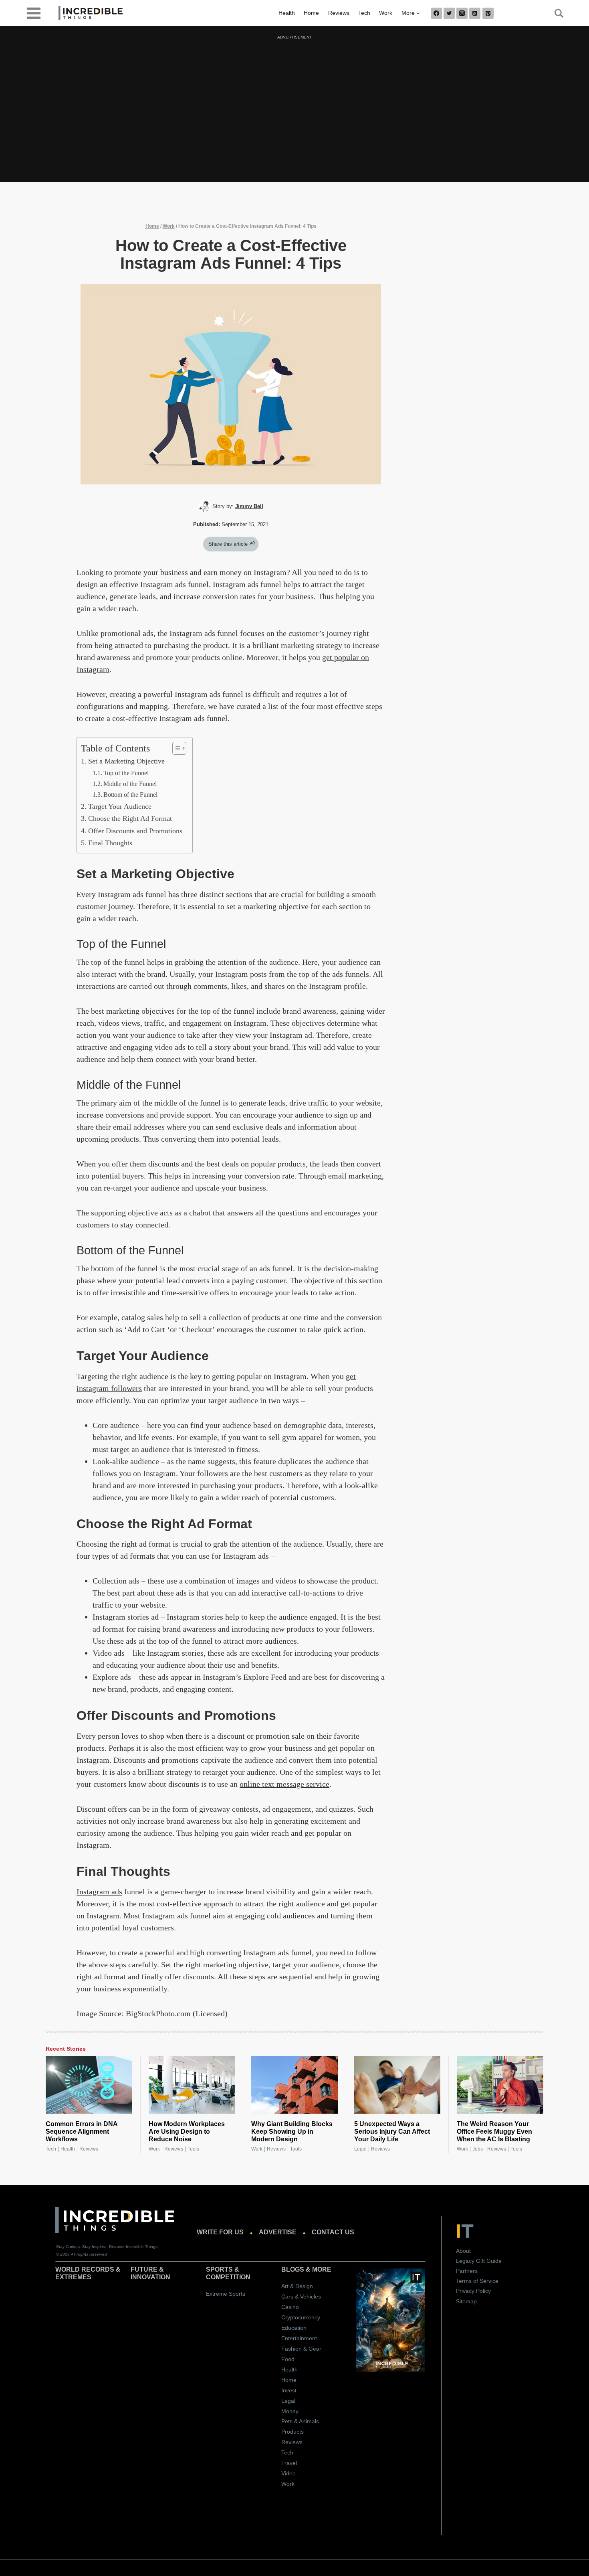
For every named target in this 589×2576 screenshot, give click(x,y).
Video (288, 2473)
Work (386, 13)
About (463, 2251)
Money (290, 2411)
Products (292, 2432)
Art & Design (297, 2286)
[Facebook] (436, 13)
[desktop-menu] (34, 13)
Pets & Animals (300, 2421)
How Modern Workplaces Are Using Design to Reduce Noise (187, 2131)
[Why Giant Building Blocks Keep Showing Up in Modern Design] (294, 2085)
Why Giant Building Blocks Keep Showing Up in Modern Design (292, 2131)
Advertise (278, 2232)
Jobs (478, 2149)
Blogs (293, 2269)
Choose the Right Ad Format (131, 818)
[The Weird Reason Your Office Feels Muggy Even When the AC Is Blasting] (500, 2085)
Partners (467, 2271)
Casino (290, 2307)
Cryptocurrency (301, 2317)
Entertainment (299, 2338)
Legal (360, 2149)
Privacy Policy (473, 2291)
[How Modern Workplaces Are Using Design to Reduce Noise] (192, 2085)
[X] (449, 13)
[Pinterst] (488, 13)
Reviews (339, 13)
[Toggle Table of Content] (175, 748)
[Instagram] (462, 13)
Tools (193, 2149)
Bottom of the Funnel (131, 795)
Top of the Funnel (127, 773)
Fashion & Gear (301, 2349)
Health (287, 13)
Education (294, 2328)
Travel (289, 2463)
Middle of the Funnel (131, 784)
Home (311, 13)
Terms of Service (477, 2281)
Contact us (333, 2232)
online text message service (284, 1784)
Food (288, 2359)
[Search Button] (555, 13)
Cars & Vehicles (301, 2297)
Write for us (220, 2232)
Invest (289, 2390)
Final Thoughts (111, 843)
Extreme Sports (226, 2294)
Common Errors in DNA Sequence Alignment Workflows (82, 2131)
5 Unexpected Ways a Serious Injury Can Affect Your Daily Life (392, 2131)
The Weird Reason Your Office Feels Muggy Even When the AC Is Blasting (494, 2131)
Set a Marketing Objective (127, 761)
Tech (364, 13)
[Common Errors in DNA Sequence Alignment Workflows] (89, 2085)
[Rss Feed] (475, 13)
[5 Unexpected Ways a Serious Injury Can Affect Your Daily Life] (397, 2085)
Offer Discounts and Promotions (136, 831)
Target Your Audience (121, 806)
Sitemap (466, 2301)
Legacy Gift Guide (479, 2261)
